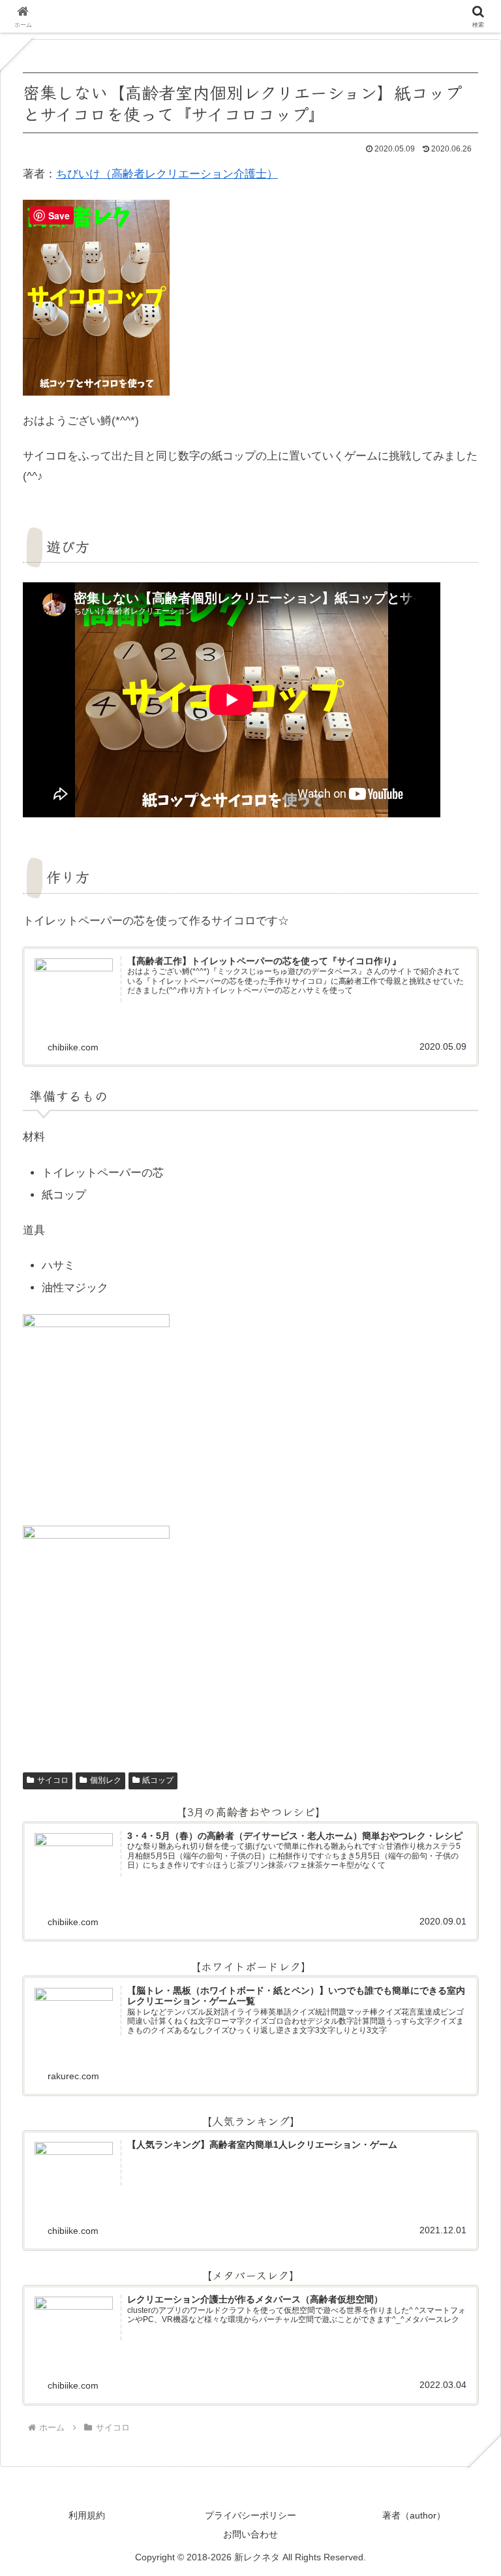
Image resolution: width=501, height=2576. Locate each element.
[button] (460, 2007)
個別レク (106, 1780)
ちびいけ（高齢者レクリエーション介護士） (167, 174)
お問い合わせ (250, 2534)
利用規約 (87, 2515)
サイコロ (53, 1780)
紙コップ (158, 1780)
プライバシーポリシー (250, 2515)
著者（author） (414, 2515)
